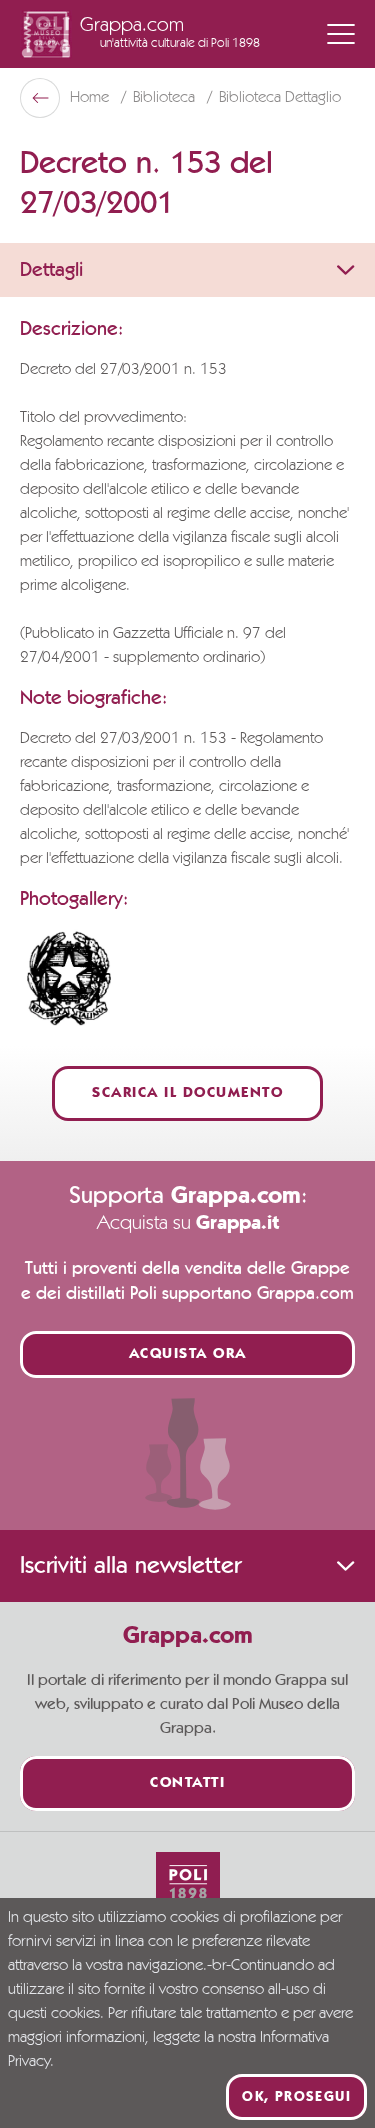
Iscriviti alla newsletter (130, 1566)
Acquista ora (188, 1354)
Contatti (187, 1783)
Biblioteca (166, 98)
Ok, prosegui (296, 2097)
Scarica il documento (187, 1093)
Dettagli (51, 270)
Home (91, 98)
